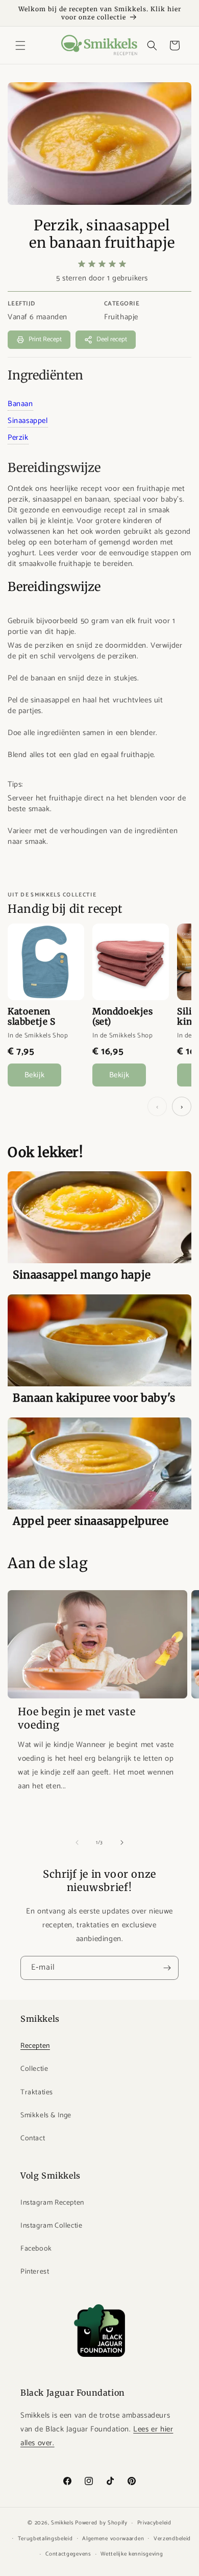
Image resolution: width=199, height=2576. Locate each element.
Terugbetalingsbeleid (45, 2539)
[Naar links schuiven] (77, 1842)
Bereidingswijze (54, 468)
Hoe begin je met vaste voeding (77, 1718)
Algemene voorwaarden (113, 2539)
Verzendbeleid (172, 2539)
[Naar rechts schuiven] (122, 1842)
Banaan (20, 404)
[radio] (82, 264)
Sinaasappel (28, 421)
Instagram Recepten (52, 2203)
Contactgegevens (68, 2554)
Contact (33, 2138)
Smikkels (63, 2523)
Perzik (18, 438)
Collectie (34, 2069)
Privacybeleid (154, 2523)
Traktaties (37, 2093)
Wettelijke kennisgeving (132, 2554)
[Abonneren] (167, 1968)
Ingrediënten (45, 375)
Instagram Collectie (51, 2226)
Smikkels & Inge (46, 2116)
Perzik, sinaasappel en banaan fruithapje (102, 234)
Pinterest (35, 2272)
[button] (20, 45)
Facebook (36, 2249)
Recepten (35, 2046)
